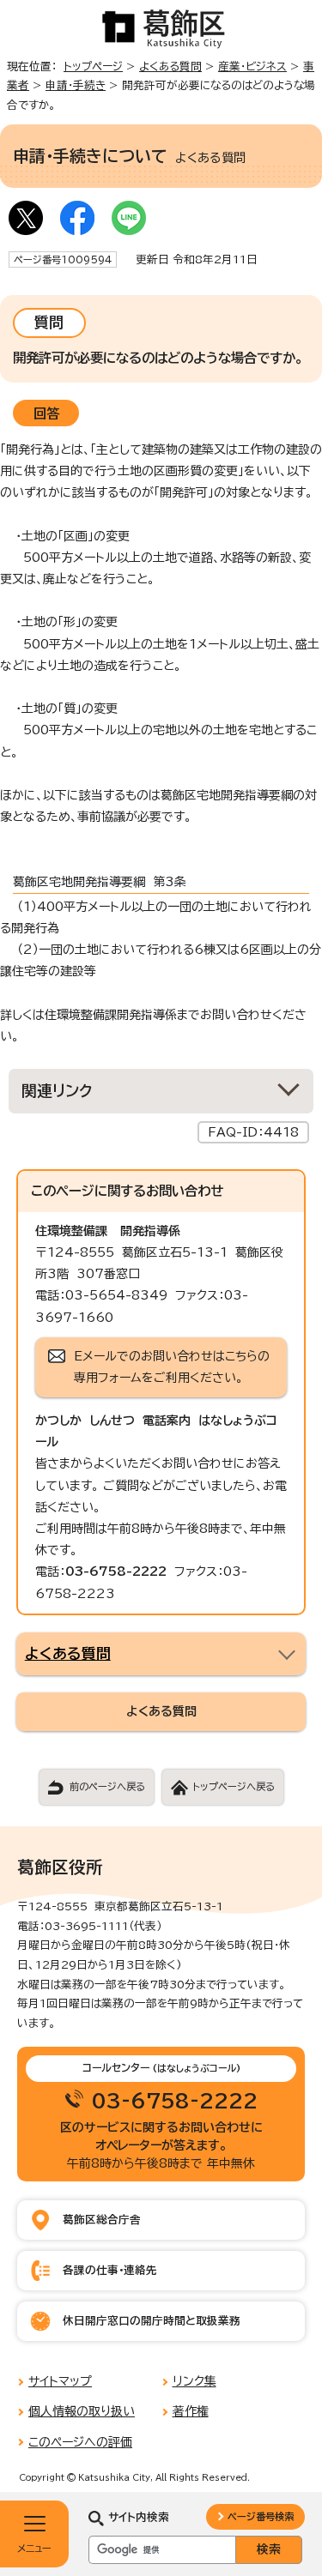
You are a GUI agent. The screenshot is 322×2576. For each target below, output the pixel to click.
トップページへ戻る (234, 1786)
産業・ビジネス (252, 66)
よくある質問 (170, 66)
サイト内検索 (139, 2517)
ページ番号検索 (261, 2516)
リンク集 (194, 2381)
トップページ (93, 66)
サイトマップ (60, 2381)
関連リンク (57, 1091)
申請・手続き (76, 85)
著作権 (191, 2411)
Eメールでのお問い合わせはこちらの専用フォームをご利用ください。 (172, 1367)
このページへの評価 (80, 2442)
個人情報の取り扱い (82, 2411)
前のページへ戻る (107, 1786)
